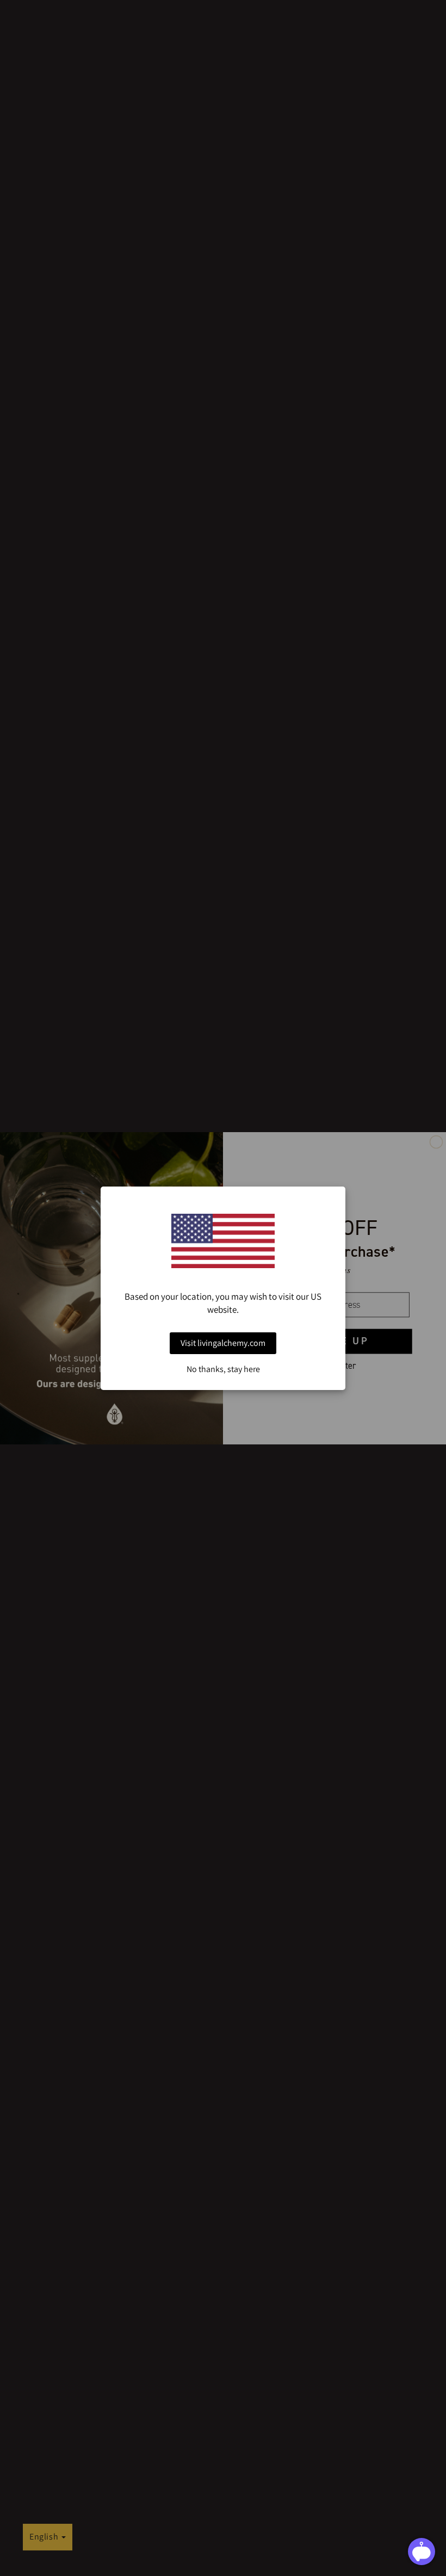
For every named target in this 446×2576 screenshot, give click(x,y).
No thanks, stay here (223, 1369)
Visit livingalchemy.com (223, 1343)
